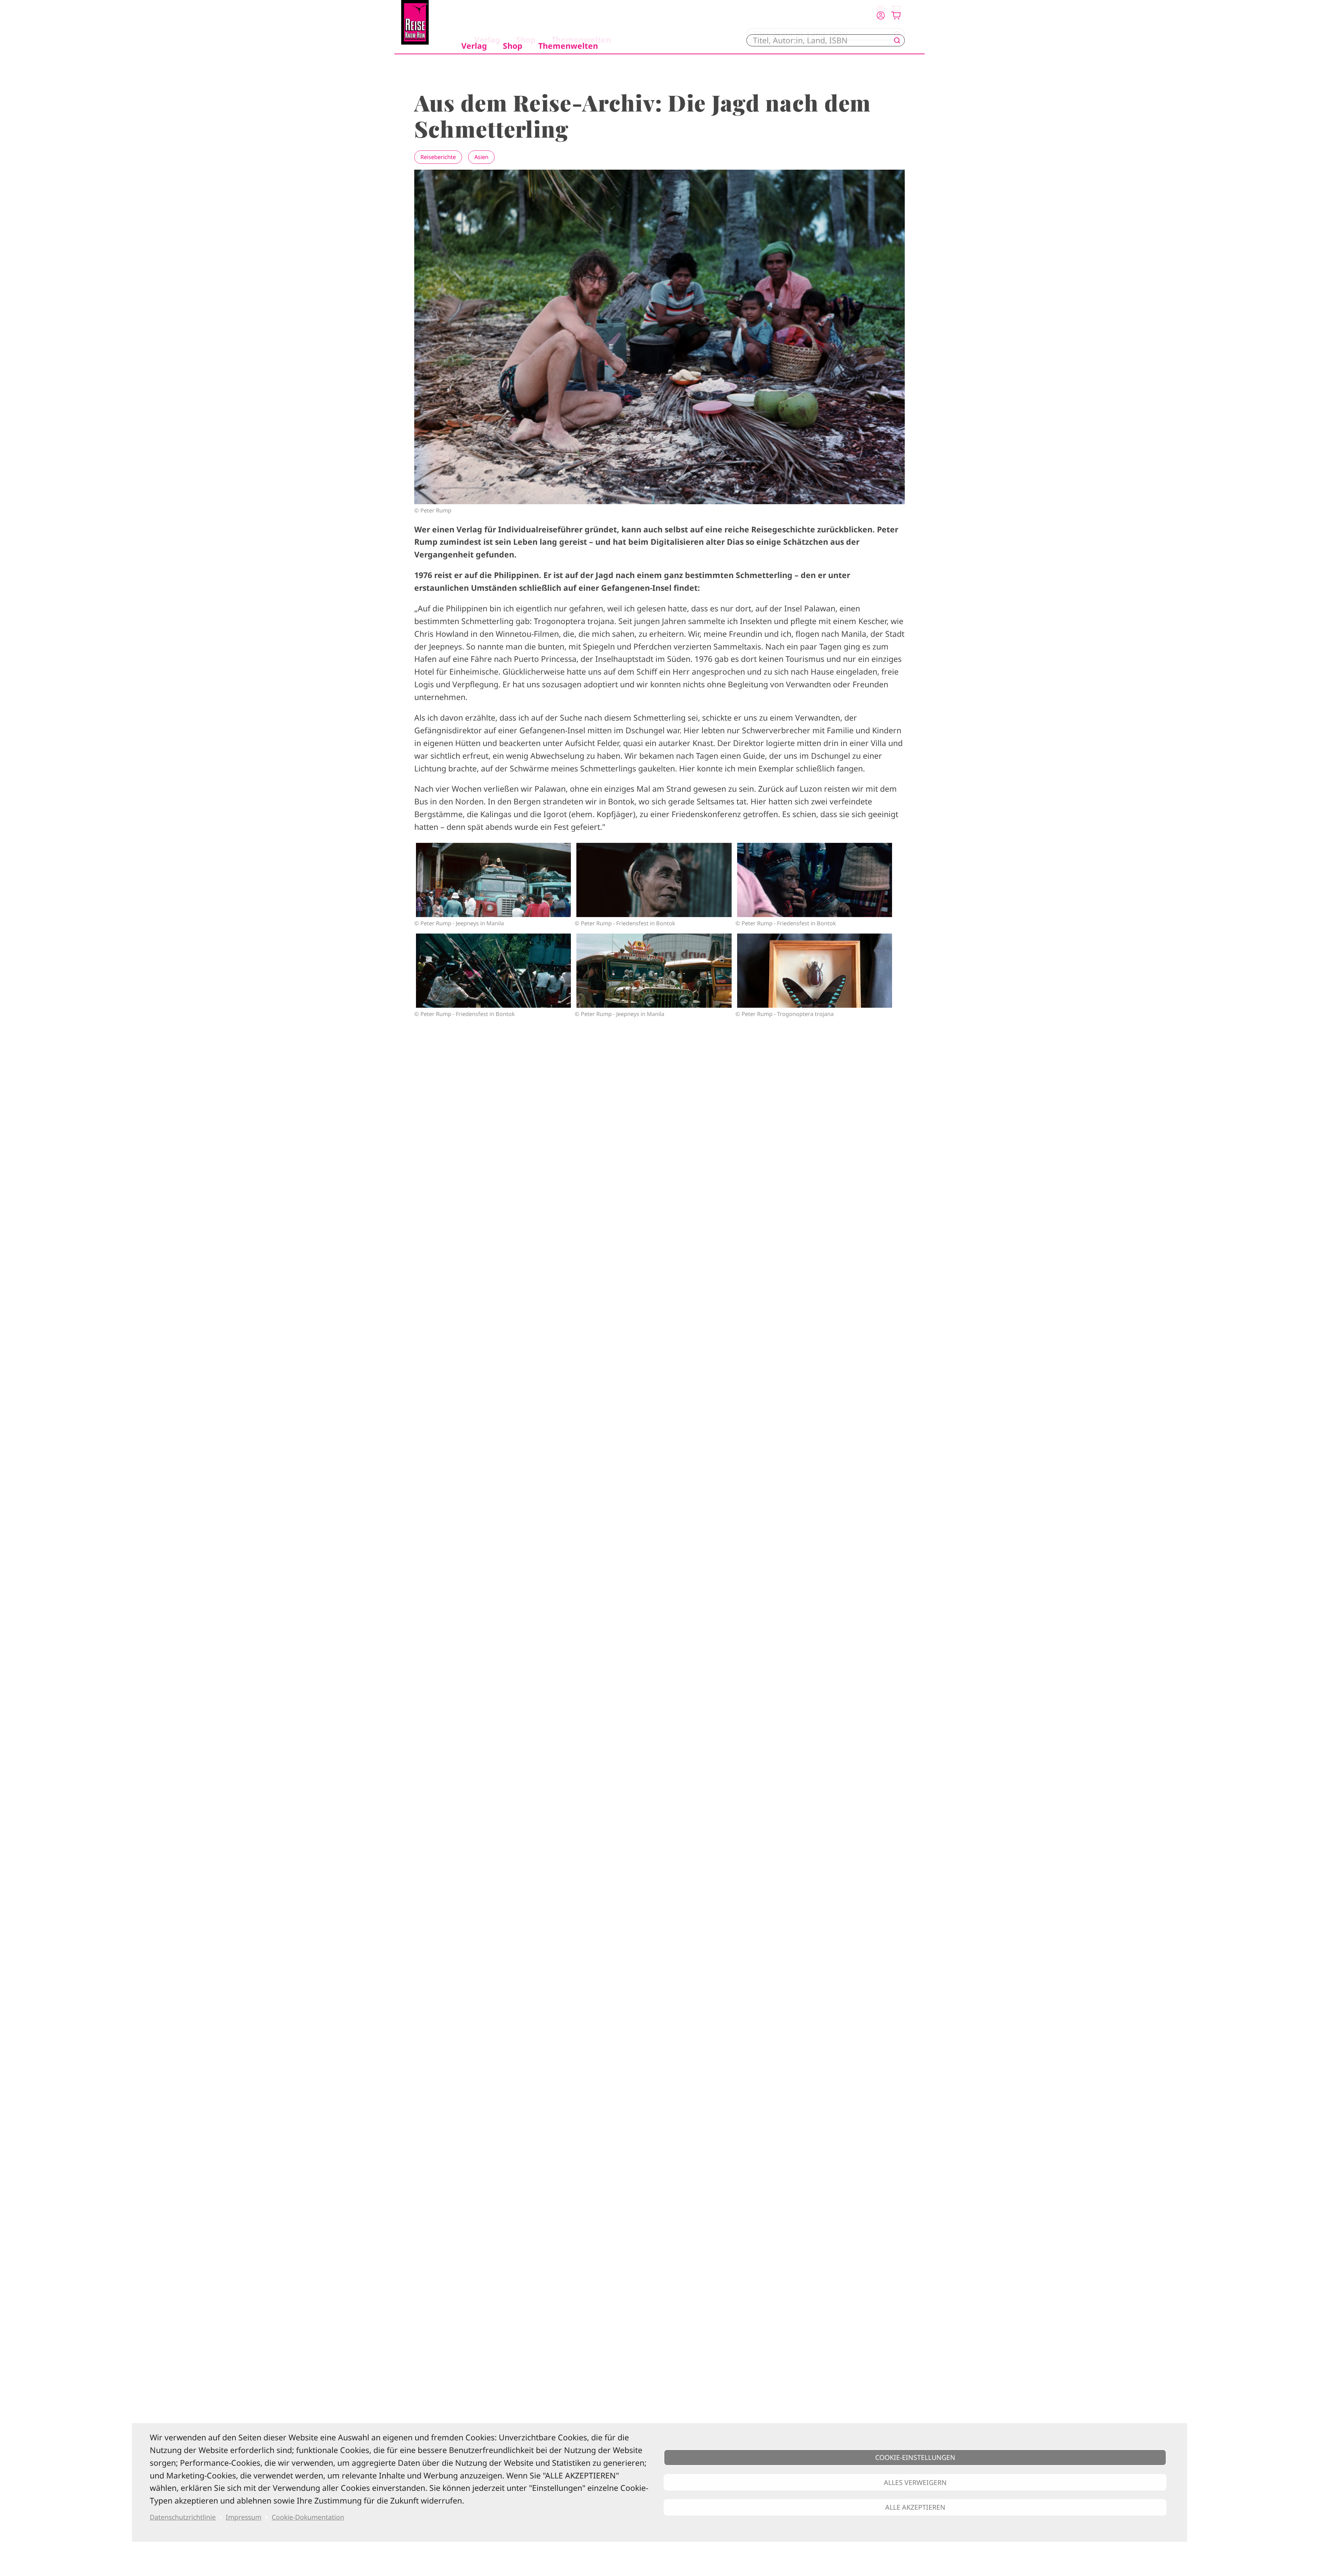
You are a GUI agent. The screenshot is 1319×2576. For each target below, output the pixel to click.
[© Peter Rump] (493, 880)
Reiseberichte (438, 157)
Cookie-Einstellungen (915, 2457)
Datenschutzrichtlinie (183, 2517)
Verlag (474, 46)
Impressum (244, 2517)
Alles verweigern (915, 2482)
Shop (513, 46)
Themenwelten (568, 46)
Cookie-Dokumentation (308, 2517)
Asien (481, 157)
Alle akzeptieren (915, 2507)
